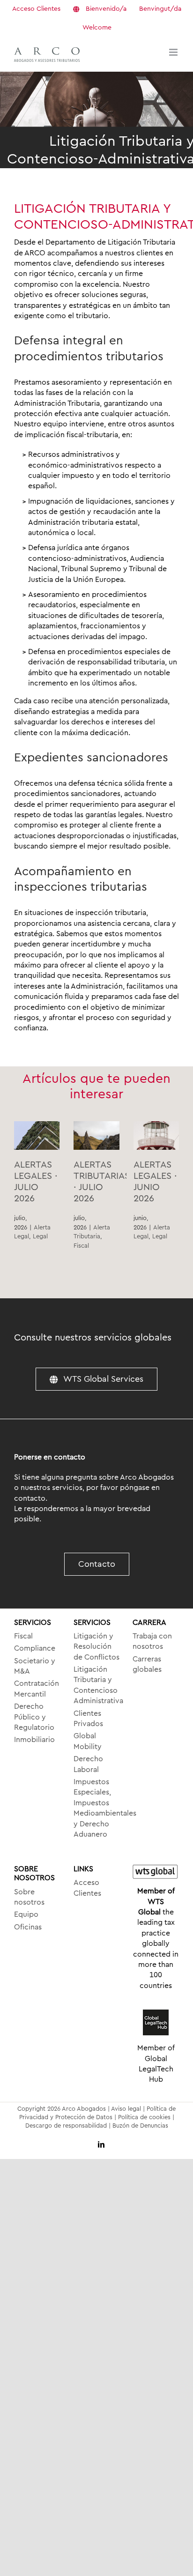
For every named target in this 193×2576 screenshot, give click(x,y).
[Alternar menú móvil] (174, 52)
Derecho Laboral (88, 1764)
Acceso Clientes (87, 1888)
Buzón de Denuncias (140, 2126)
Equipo (26, 1914)
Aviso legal (126, 2109)
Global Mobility (88, 1741)
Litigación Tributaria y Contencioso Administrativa (97, 1685)
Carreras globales (147, 1664)
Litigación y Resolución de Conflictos (96, 1647)
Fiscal (81, 1246)
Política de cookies (144, 2117)
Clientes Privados (88, 1719)
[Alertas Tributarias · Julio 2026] (96, 1135)
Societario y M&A (35, 1666)
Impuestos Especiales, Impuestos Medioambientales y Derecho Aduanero (97, 1808)
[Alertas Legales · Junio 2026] (156, 1135)
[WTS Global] (156, 1872)
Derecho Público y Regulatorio (34, 1717)
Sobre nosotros (29, 1897)
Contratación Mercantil (37, 1689)
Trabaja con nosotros (152, 1641)
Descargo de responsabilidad (66, 2126)
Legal (40, 1236)
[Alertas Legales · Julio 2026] (37, 1135)
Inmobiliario (34, 1740)
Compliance (35, 1648)
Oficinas (28, 1927)
